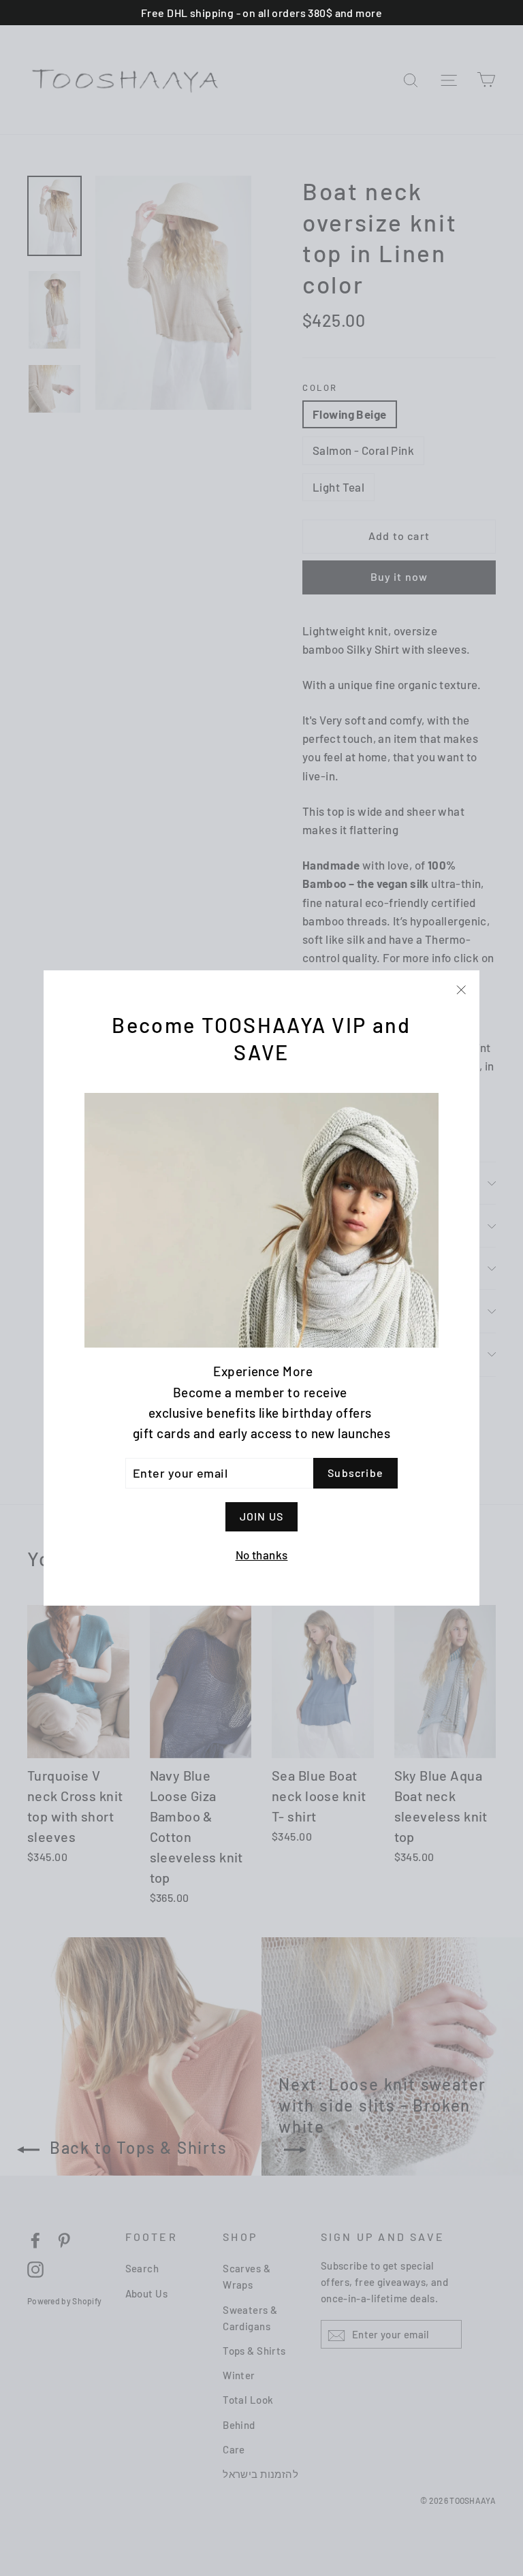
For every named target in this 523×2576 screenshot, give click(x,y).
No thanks (262, 1555)
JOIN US (261, 1516)
